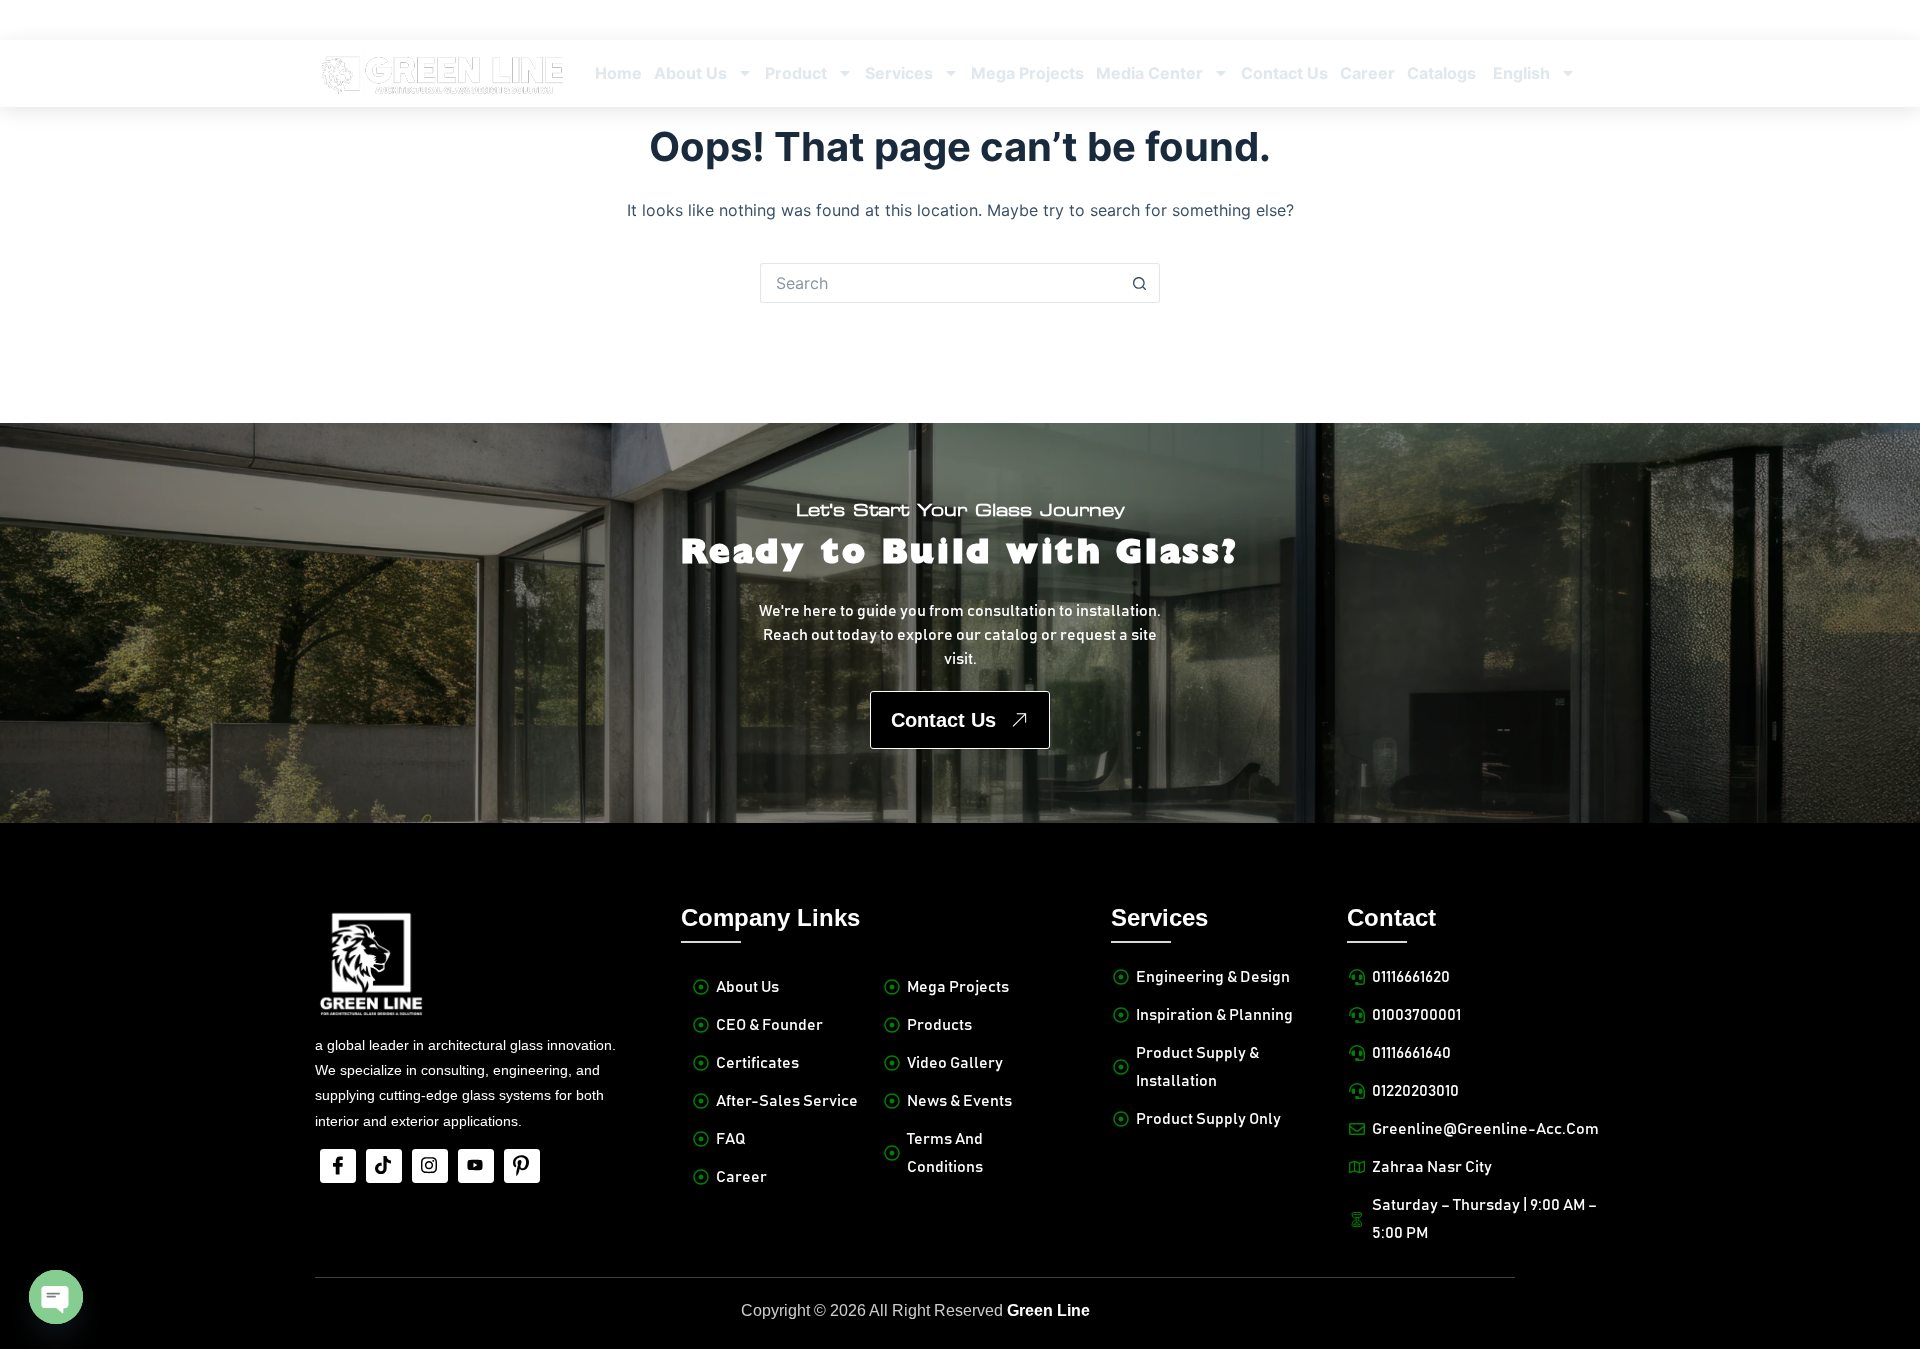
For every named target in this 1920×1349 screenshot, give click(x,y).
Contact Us (1284, 73)
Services (899, 73)
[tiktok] (384, 1166)
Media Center (1149, 73)
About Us (690, 73)
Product (796, 73)
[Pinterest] (522, 1166)
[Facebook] (338, 1166)
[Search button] (1140, 283)
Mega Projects (1027, 73)
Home (618, 73)
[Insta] (430, 1166)
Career (1367, 73)
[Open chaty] (56, 1297)
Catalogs (1441, 73)
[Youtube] (476, 1166)
